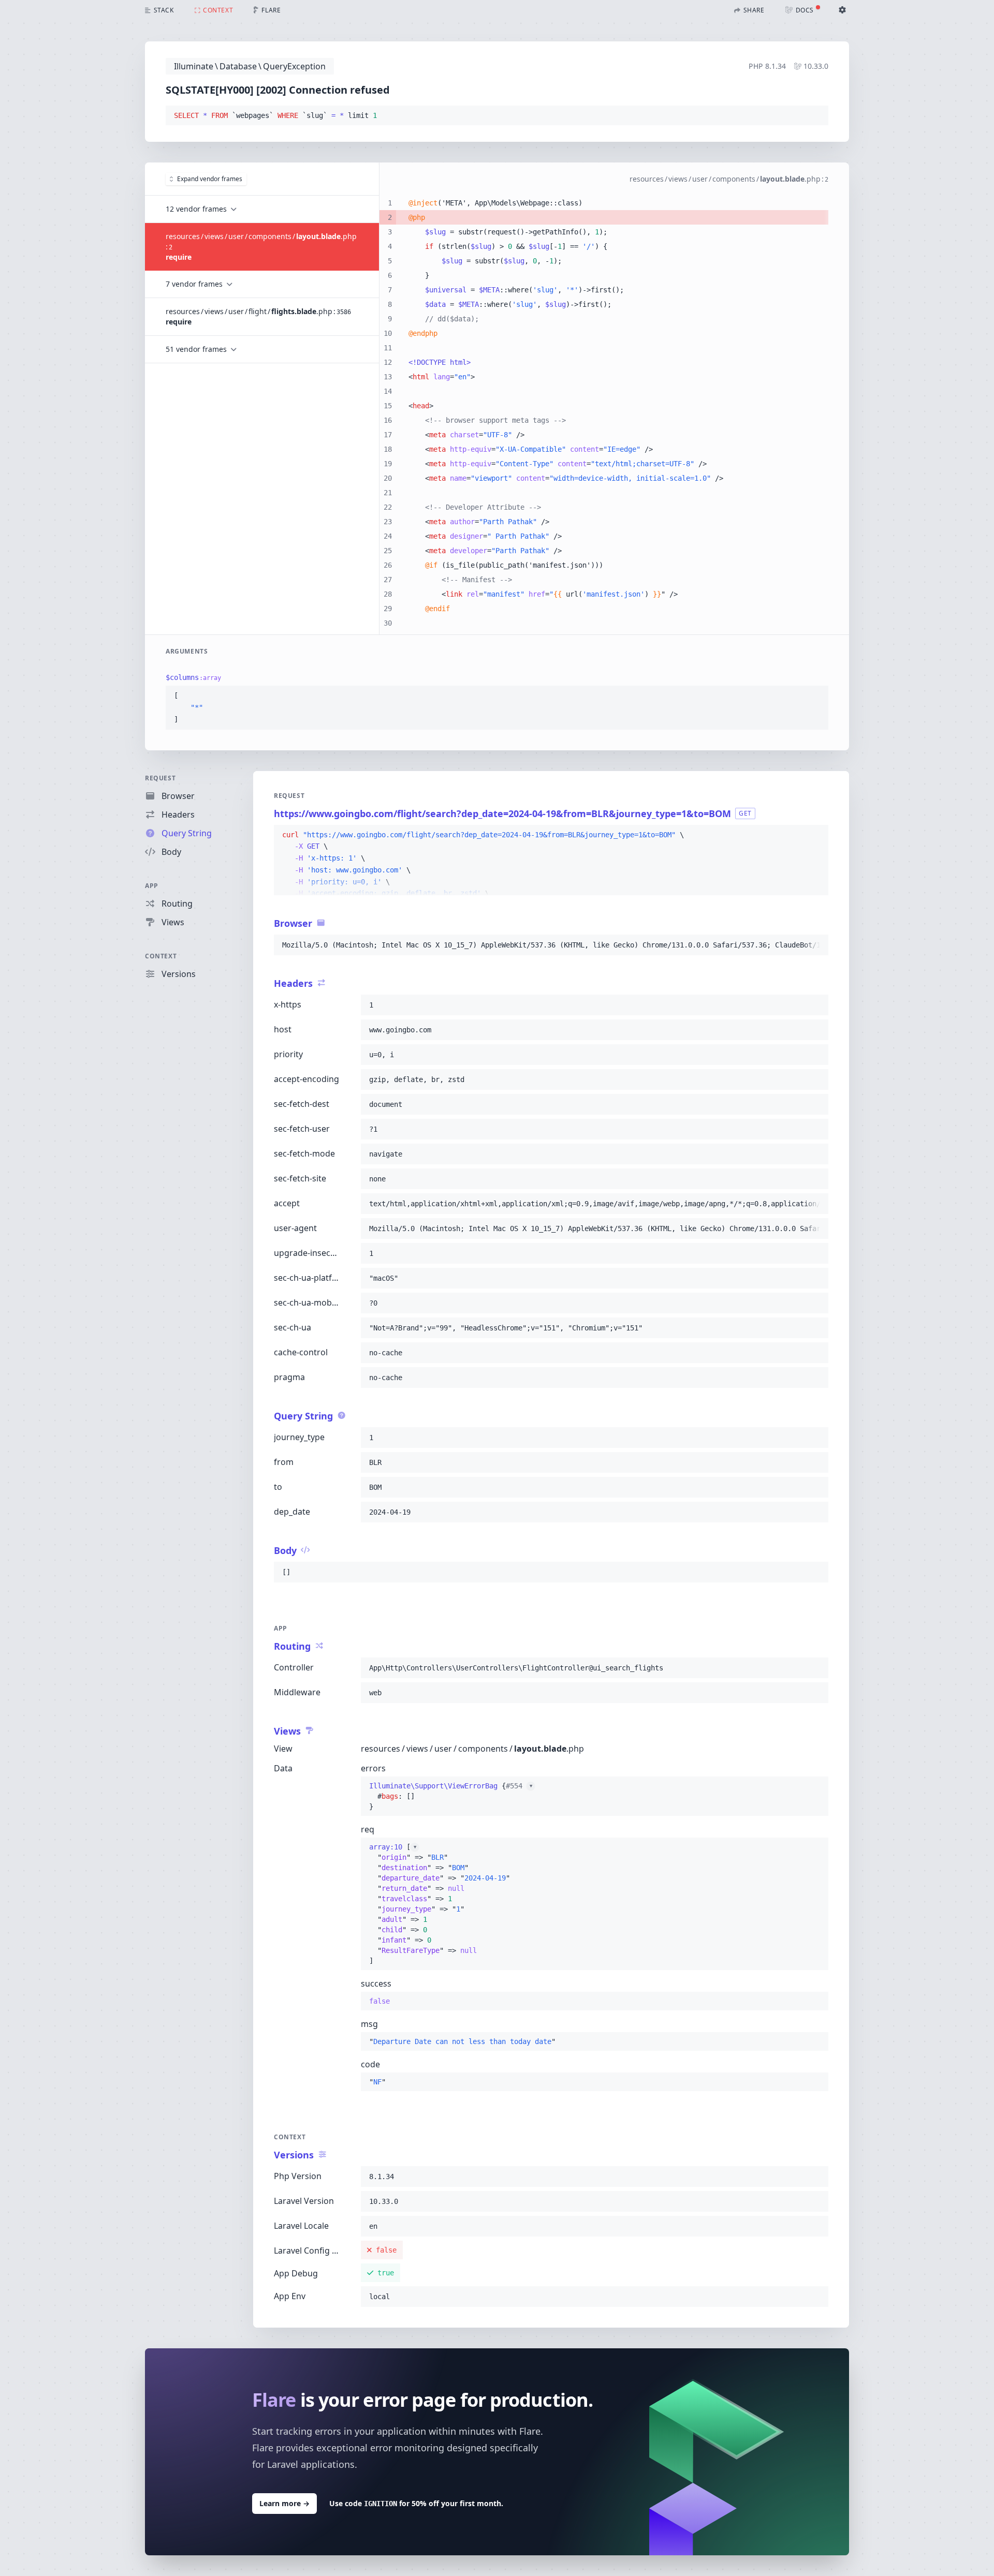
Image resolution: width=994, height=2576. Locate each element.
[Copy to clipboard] (816, 116)
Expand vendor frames (210, 179)
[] (440, 1904)
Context (161, 956)
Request (160, 778)
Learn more (284, 2503)
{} (451, 1796)
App (152, 886)
